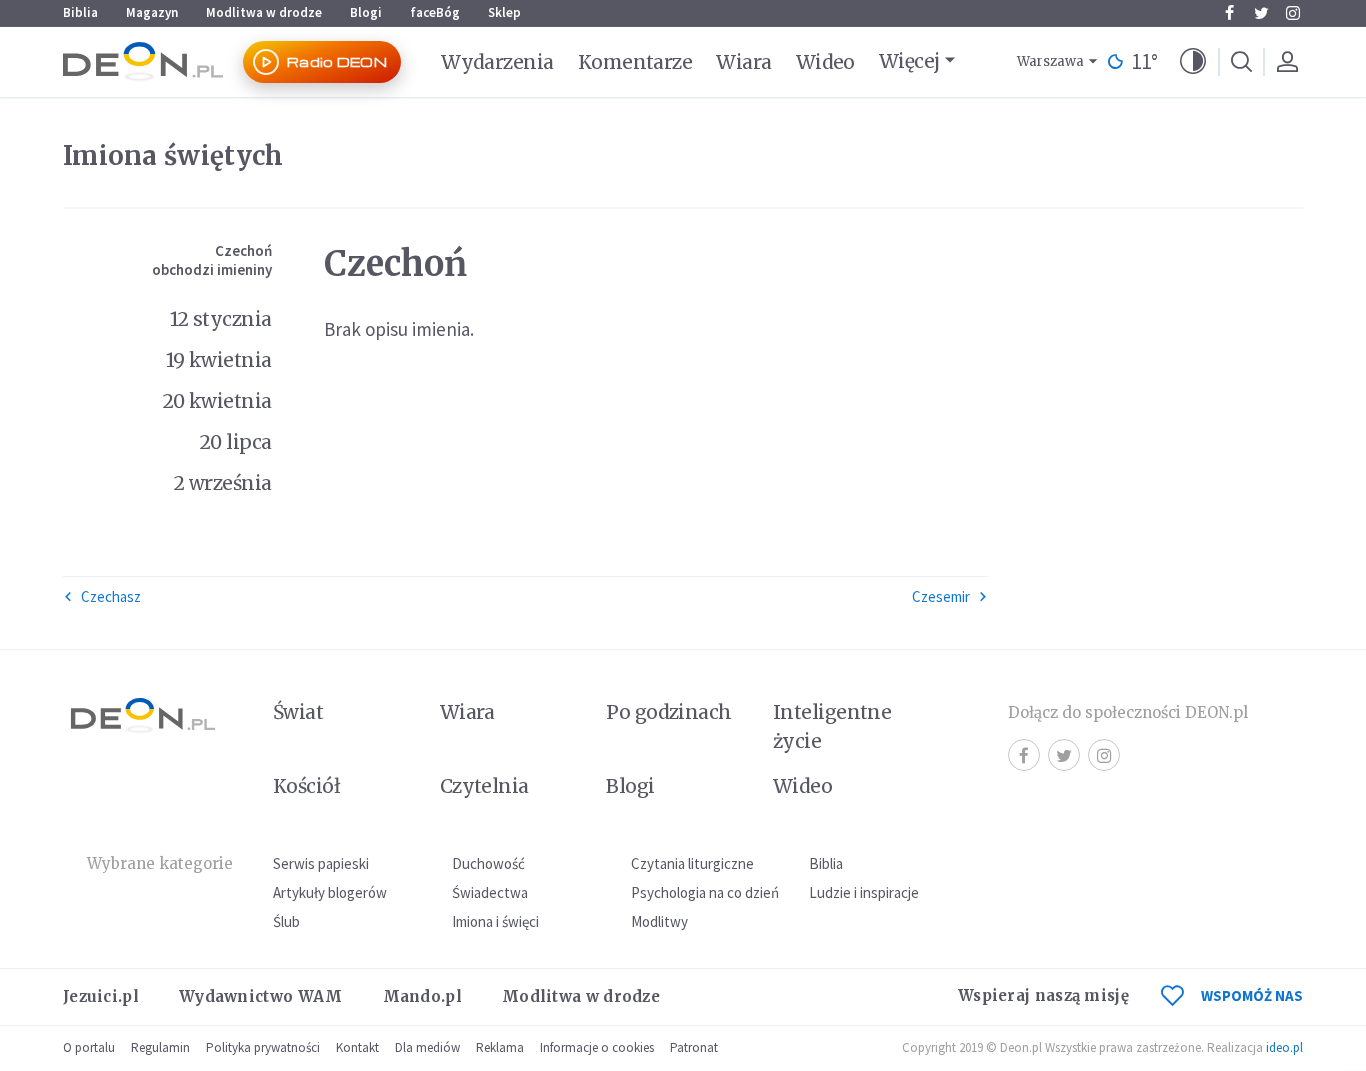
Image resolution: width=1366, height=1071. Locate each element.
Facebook (1229, 13)
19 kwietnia (219, 360)
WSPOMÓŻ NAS (1252, 995)
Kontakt (357, 1047)
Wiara (743, 62)
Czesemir (941, 596)
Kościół (306, 786)
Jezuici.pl (101, 996)
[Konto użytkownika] (1287, 62)
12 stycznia (221, 319)
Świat (298, 712)
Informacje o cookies (597, 1047)
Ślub (286, 921)
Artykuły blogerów (330, 892)
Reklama (500, 1047)
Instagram (1293, 13)
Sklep (504, 12)
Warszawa (1050, 61)
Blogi (366, 12)
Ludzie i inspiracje (864, 892)
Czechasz (111, 596)
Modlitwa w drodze (264, 12)
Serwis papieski (321, 863)
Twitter (1261, 13)
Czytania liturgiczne (692, 863)
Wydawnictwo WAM (261, 996)
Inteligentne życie (832, 726)
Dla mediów (427, 1047)
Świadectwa (490, 892)
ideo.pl (1284, 1047)
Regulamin (160, 1047)
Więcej (909, 61)
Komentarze (635, 62)
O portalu (89, 1047)
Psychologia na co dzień (705, 892)
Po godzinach (669, 712)
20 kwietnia (217, 401)
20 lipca (236, 442)
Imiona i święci (495, 921)
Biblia (80, 12)
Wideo (825, 62)
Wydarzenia (497, 62)
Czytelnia (484, 786)
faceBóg (435, 12)
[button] (1193, 62)
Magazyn (152, 12)
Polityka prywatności (263, 1047)
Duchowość (488, 863)
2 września (223, 483)
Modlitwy (659, 921)
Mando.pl (422, 996)
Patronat (694, 1047)
